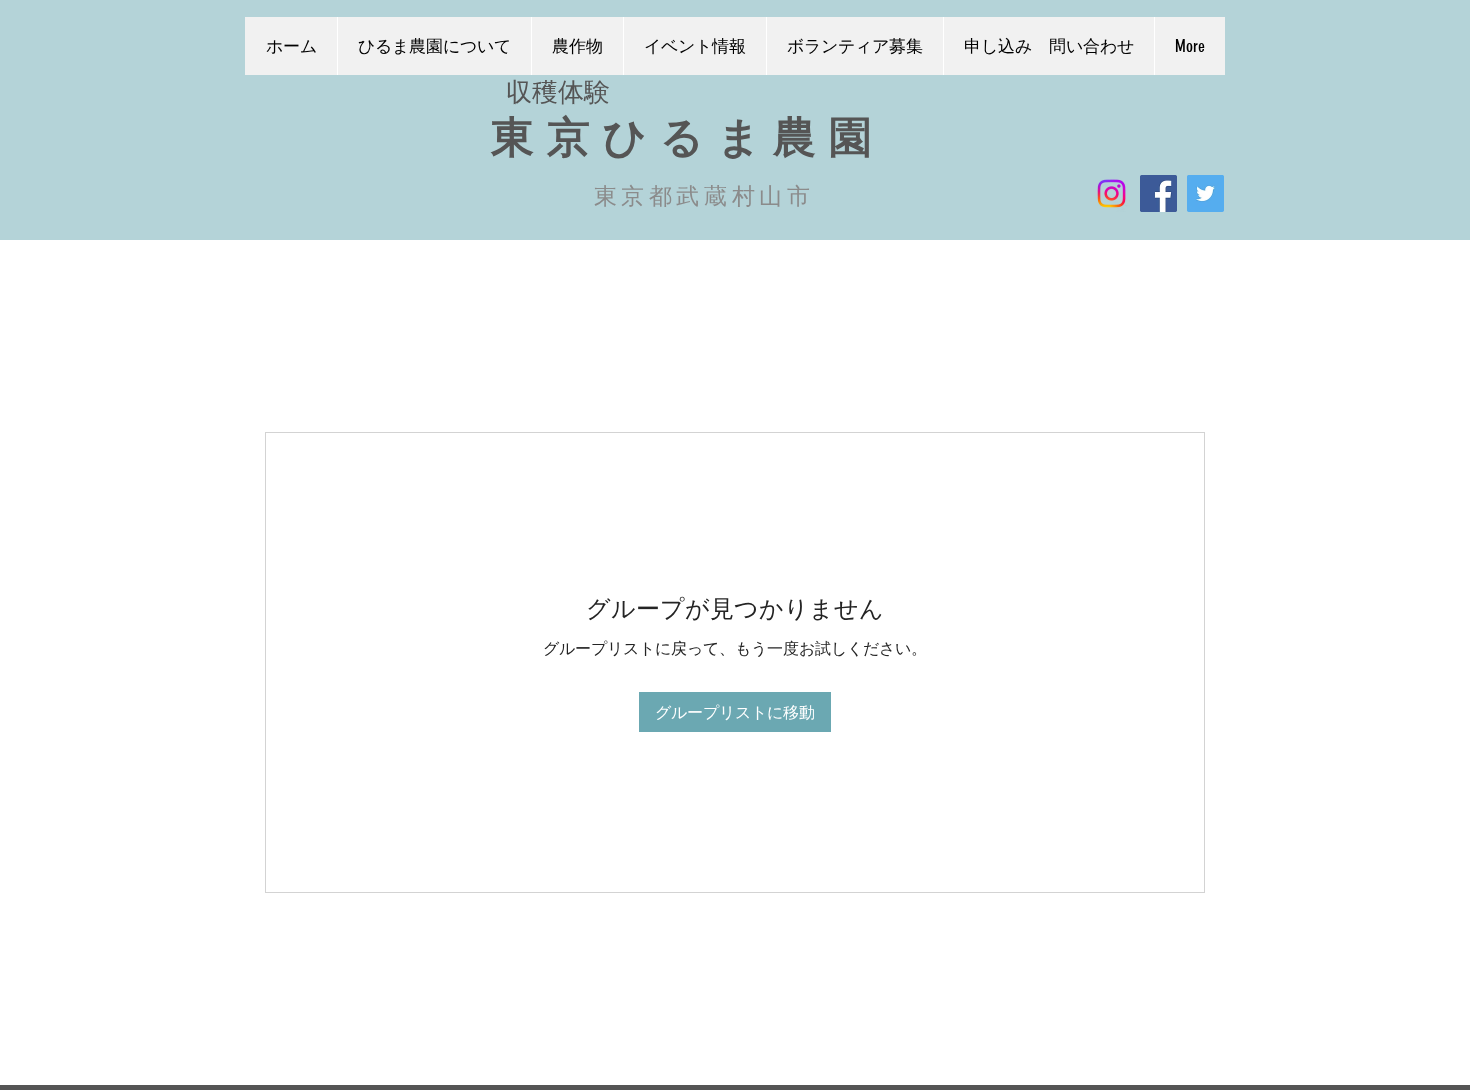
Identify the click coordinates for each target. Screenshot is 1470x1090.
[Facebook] (1158, 193)
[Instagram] (1111, 193)
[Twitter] (1205, 193)
